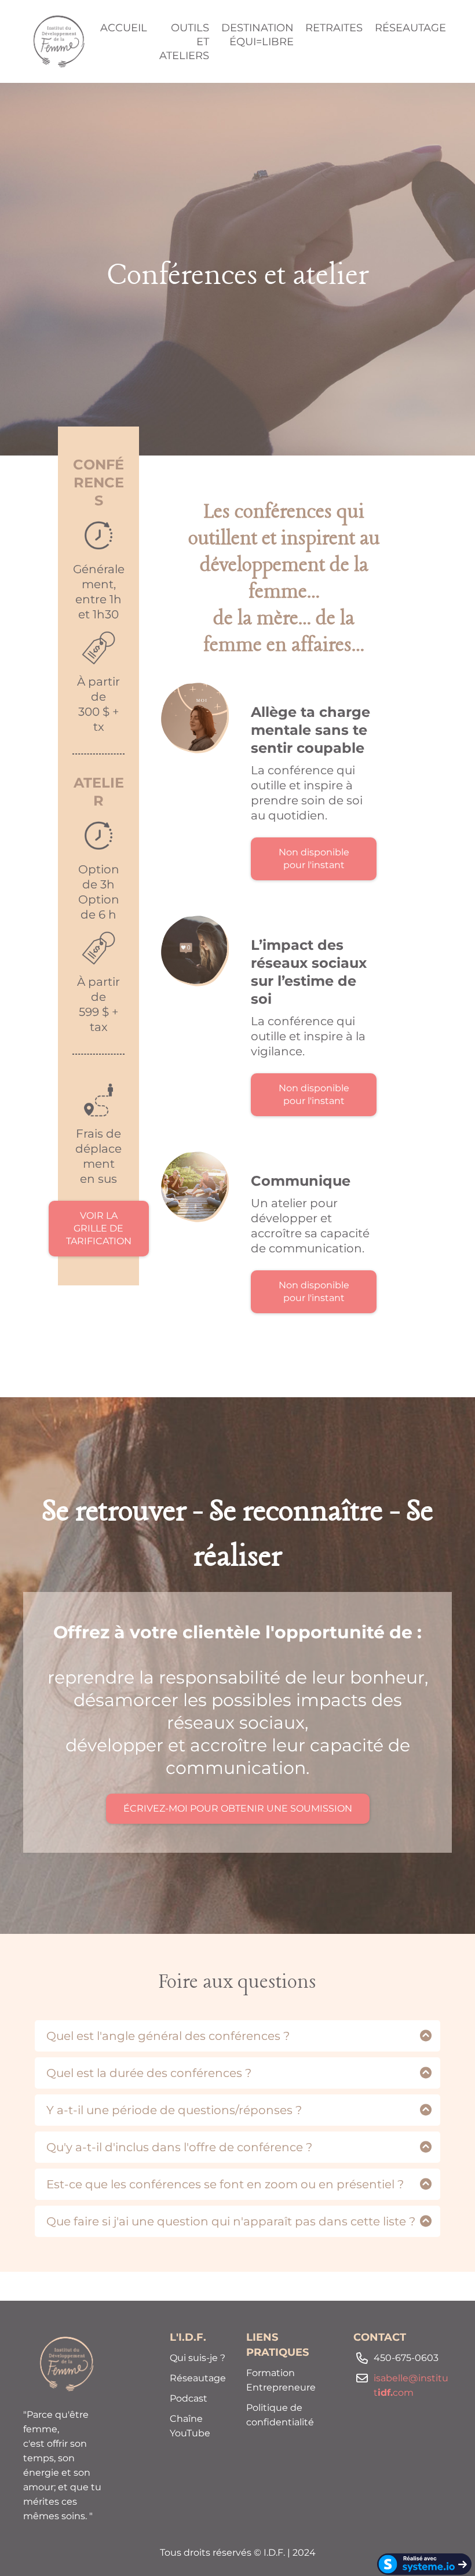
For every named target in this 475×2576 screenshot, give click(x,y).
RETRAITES (334, 28)
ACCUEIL (124, 28)
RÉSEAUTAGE (410, 28)
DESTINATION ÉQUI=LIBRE (257, 35)
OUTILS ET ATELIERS (184, 42)
